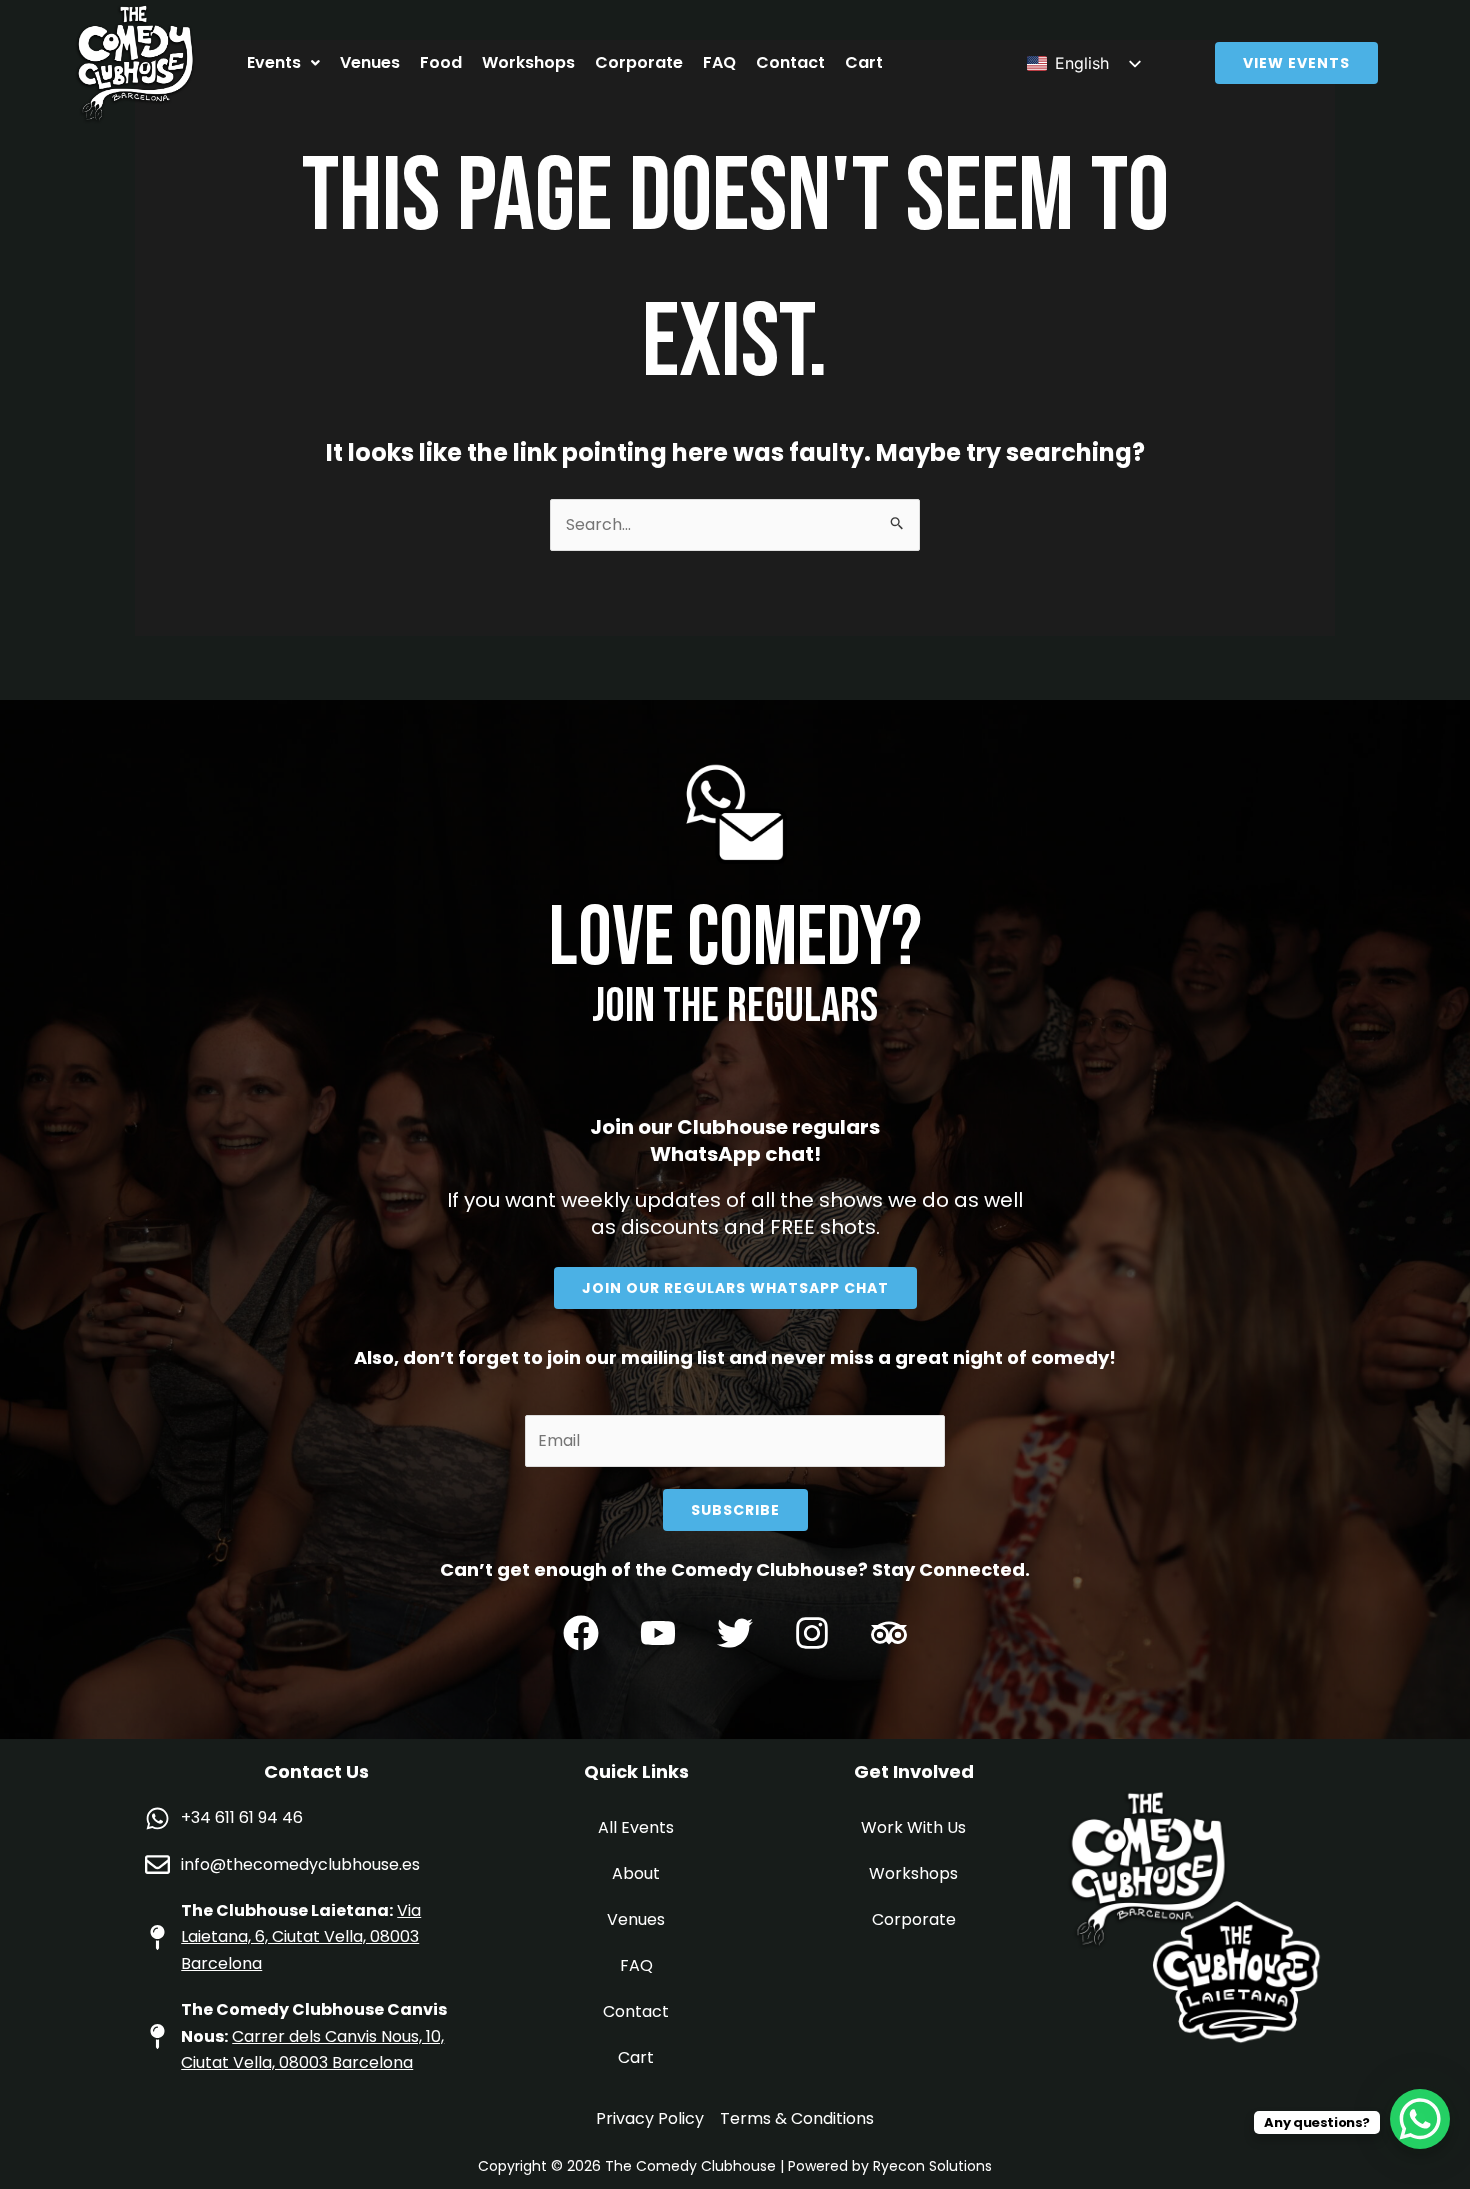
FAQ (719, 62)
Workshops (528, 62)
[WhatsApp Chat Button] (1420, 2119)
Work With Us (913, 1827)
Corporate (639, 62)
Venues (370, 62)
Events (274, 62)
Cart (864, 62)
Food (441, 62)
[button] (283, 63)
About (636, 1873)
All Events (636, 1827)
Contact (790, 62)
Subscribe (735, 1510)
